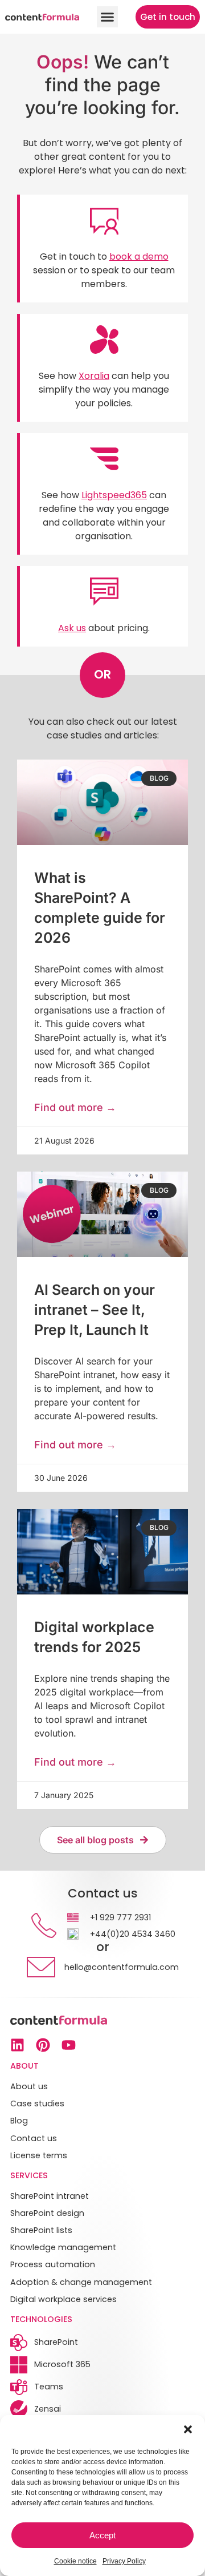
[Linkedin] (17, 2045)
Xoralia (94, 376)
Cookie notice (75, 2561)
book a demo (139, 257)
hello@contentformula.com (122, 1967)
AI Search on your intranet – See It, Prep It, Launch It (95, 1310)
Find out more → (75, 1107)
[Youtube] (69, 2045)
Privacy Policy (124, 2561)
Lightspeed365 (114, 495)
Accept (102, 2535)
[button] (188, 2429)
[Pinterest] (43, 2045)
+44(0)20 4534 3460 (133, 1934)
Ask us (72, 628)
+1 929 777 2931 (120, 1917)
